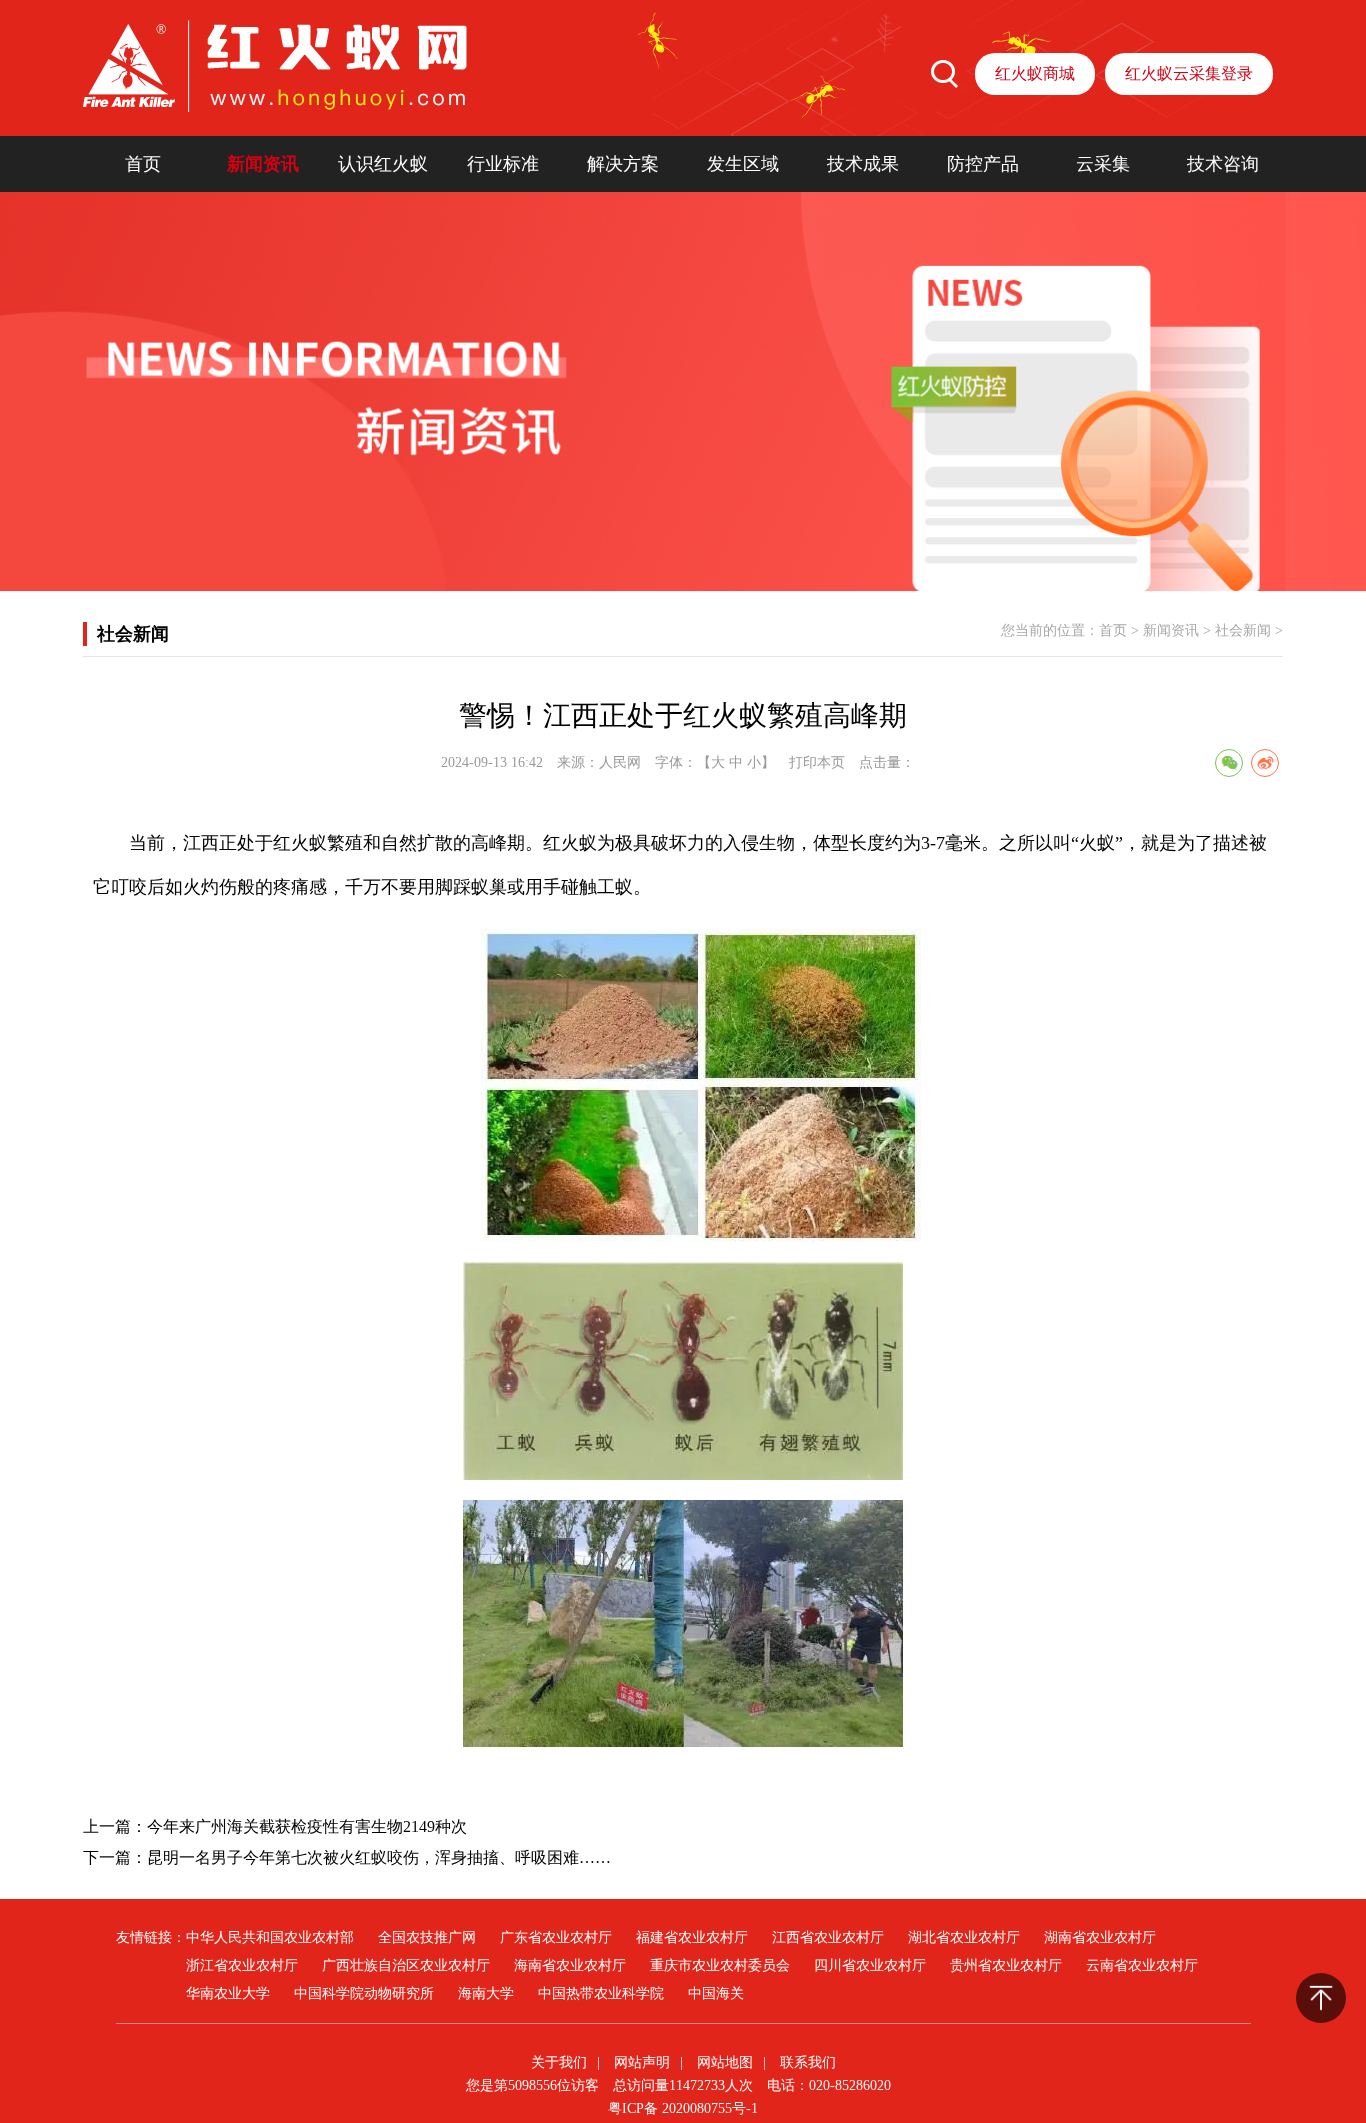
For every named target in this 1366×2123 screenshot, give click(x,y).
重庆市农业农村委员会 (720, 1965)
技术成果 (863, 164)
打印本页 (817, 762)
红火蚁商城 (1035, 73)
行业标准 (503, 164)
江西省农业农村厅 (828, 1937)
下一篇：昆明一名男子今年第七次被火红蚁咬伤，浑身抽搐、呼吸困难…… (347, 1857)
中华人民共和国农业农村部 (270, 1937)
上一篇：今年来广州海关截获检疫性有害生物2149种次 (275, 1826)
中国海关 (716, 1993)
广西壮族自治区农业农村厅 (406, 1965)
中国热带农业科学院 (601, 1993)
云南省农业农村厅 (1142, 1965)
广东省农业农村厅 (556, 1937)
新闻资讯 (263, 164)
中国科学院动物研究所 (364, 1993)
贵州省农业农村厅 (1006, 1965)
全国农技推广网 (427, 1937)
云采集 (1103, 164)
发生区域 (743, 164)
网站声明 (642, 2062)
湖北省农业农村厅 (964, 1937)
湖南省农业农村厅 (1100, 1937)
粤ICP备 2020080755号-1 (683, 2108)
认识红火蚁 (383, 164)
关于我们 (559, 2062)
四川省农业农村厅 (870, 1965)
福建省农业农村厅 (692, 1937)
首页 (143, 164)
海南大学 (486, 1993)
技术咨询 (1223, 164)
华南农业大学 (228, 1993)
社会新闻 (1243, 630)
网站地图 (725, 2062)
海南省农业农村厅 (570, 1965)
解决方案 (623, 164)
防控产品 (983, 164)
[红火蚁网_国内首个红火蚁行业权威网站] (275, 65)
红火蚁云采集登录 (1189, 73)
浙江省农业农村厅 (242, 1965)
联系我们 (808, 2062)
